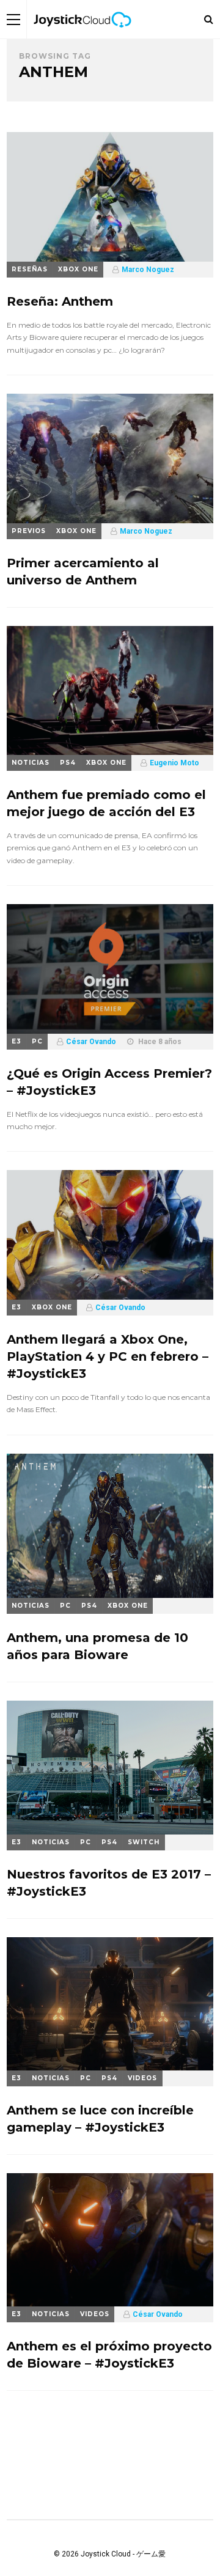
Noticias (31, 763)
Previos (29, 531)
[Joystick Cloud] (82, 36)
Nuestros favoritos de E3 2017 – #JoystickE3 (109, 1883)
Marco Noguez (148, 270)
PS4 (68, 763)
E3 (16, 1041)
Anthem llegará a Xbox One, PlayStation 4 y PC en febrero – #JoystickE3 (108, 1356)
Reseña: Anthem (60, 301)
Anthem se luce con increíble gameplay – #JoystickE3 (100, 2119)
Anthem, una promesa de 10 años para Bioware (97, 1646)
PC (37, 1041)
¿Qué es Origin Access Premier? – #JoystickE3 (109, 1082)
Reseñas (30, 269)
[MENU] (13, 19)
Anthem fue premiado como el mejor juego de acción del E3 (106, 803)
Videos (142, 2078)
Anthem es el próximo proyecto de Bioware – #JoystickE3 (109, 2355)
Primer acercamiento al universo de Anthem (83, 572)
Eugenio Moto (174, 763)
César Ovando (91, 1042)
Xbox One (78, 269)
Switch (144, 1842)
